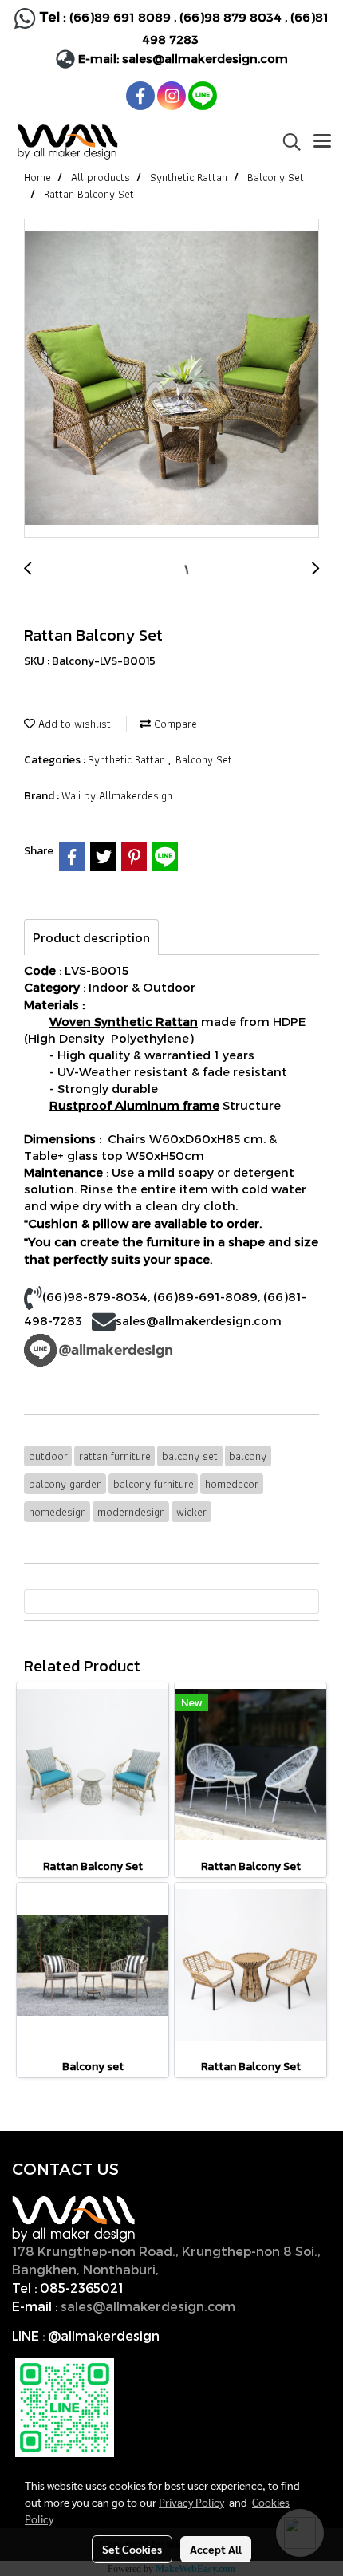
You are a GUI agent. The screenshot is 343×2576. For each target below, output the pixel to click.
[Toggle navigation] (322, 142)
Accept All (216, 2549)
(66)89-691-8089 (205, 1296)
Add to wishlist (73, 724)
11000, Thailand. (214, 2269)
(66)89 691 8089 (120, 17)
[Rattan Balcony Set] (171, 379)
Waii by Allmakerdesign (117, 795)
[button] (286, 142)
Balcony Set (204, 759)
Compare (174, 724)
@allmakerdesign (104, 2335)
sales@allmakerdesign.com (205, 58)
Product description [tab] (91, 937)
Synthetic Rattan (128, 759)
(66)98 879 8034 (231, 17)
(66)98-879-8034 (95, 1296)
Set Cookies (132, 2549)
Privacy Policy (191, 2502)
